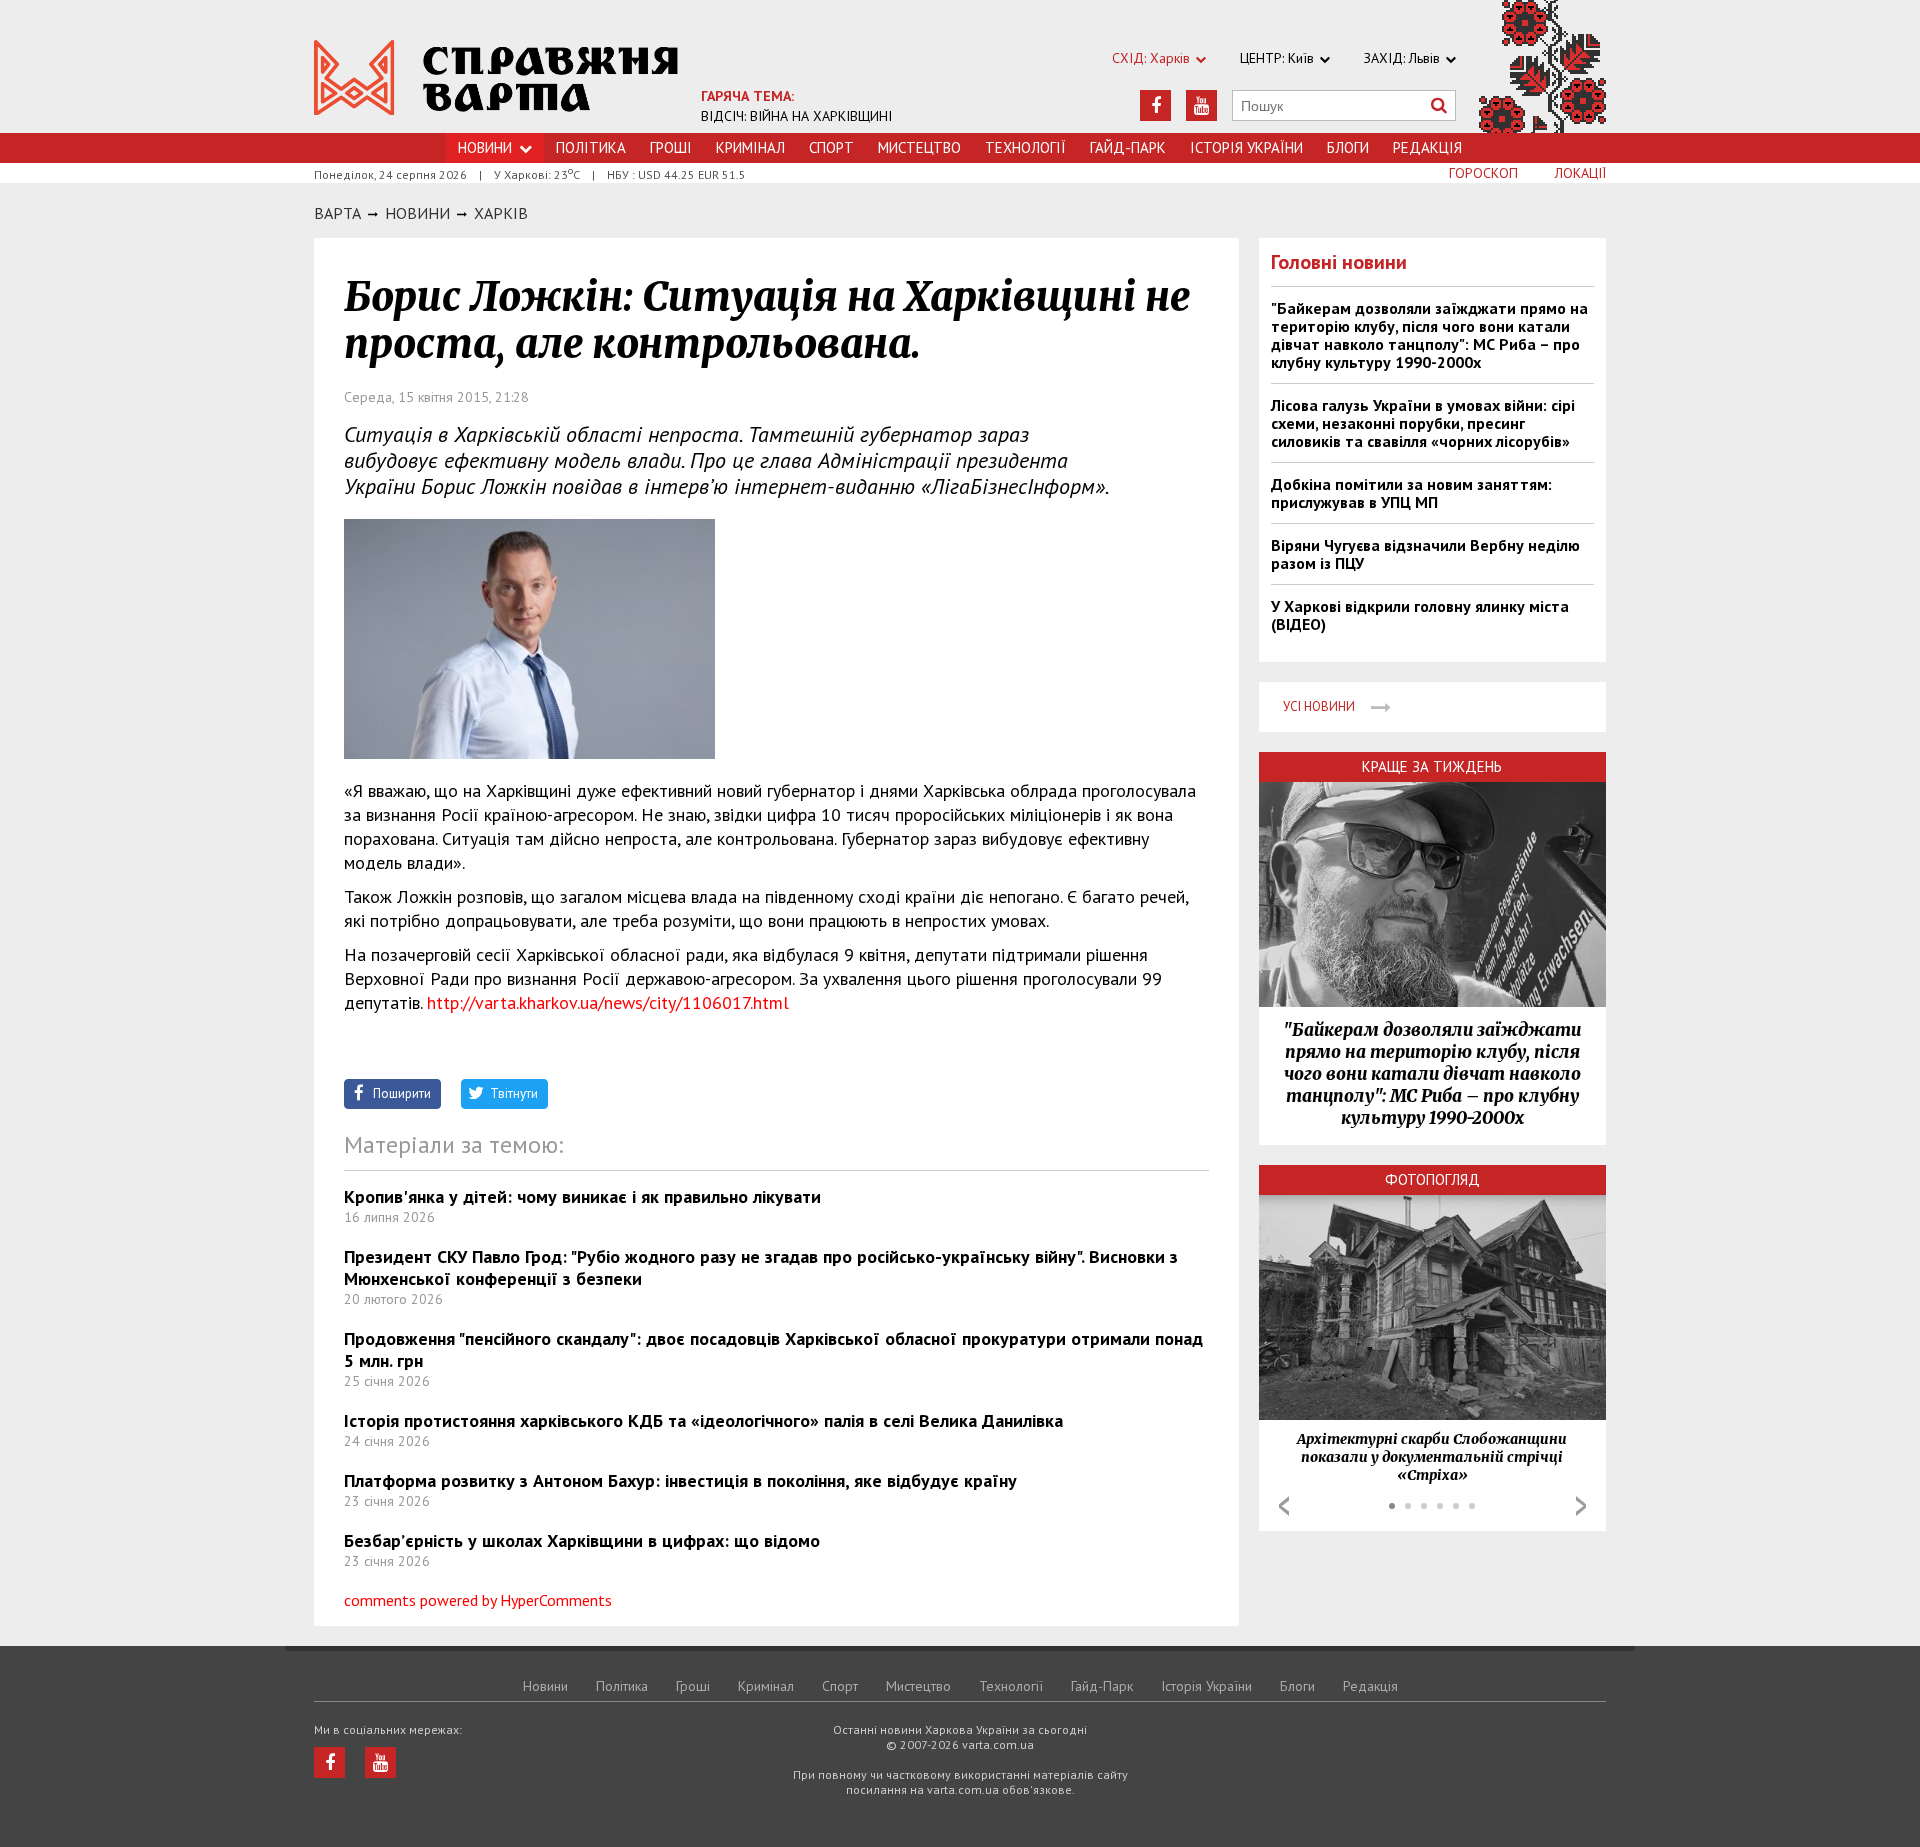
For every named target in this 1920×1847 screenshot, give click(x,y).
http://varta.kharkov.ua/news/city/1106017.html (608, 1002)
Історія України (1246, 147)
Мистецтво (919, 147)
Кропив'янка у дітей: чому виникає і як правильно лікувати (582, 1196)
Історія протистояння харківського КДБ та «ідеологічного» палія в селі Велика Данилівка (703, 1420)
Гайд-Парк (1128, 147)
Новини (485, 147)
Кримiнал (750, 147)
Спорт (831, 147)
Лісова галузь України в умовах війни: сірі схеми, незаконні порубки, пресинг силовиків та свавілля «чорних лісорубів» (1423, 423)
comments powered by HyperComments (478, 1600)
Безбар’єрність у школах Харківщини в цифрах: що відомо (582, 1540)
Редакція (1427, 147)
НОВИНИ (417, 213)
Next (1581, 1506)
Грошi (671, 147)
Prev (1284, 1506)
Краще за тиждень (1432, 766)
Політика (591, 147)
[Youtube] (1201, 105)
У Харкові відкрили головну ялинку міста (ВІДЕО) (1420, 615)
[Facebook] (1155, 105)
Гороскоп (1483, 173)
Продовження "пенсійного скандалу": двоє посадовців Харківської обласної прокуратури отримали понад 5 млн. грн (773, 1349)
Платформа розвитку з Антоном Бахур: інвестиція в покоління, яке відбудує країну (680, 1480)
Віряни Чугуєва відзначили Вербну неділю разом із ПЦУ (1425, 554)
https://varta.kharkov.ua (496, 77)
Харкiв (501, 213)
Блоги (1348, 147)
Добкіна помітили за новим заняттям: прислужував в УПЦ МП (1411, 493)
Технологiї (1025, 147)
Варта (337, 213)
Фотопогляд (1432, 1179)
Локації (1580, 173)
